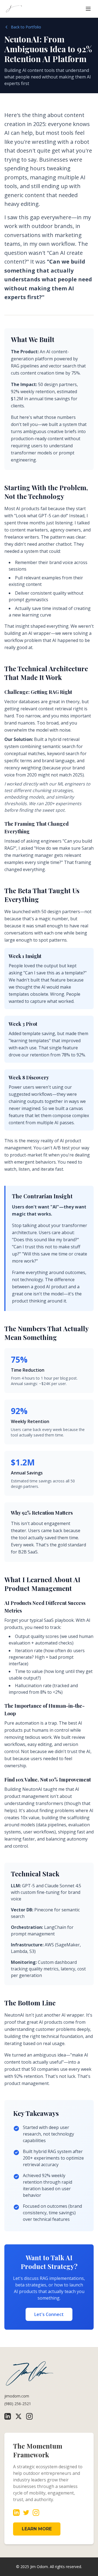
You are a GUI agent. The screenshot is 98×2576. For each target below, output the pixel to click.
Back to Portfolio (26, 27)
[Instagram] (29, 2416)
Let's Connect (49, 2314)
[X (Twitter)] (19, 2416)
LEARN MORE (37, 2529)
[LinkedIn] (8, 2416)
